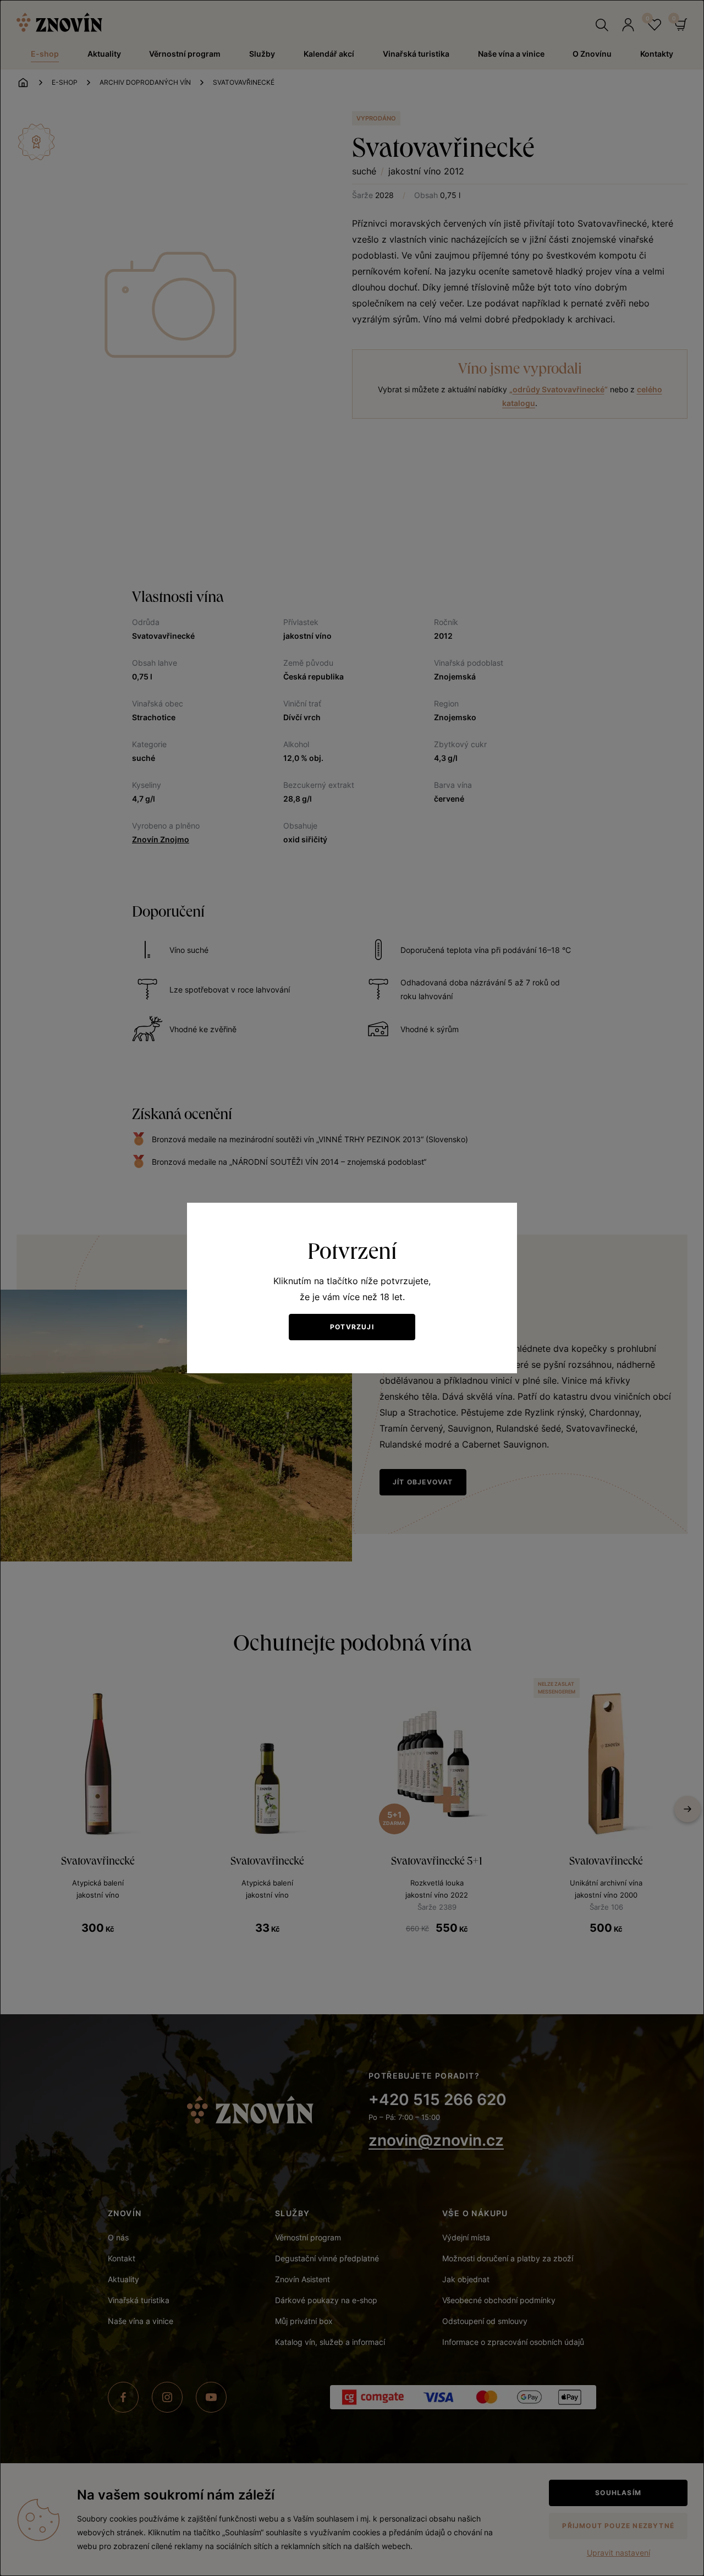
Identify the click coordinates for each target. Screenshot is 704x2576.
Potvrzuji (352, 1327)
